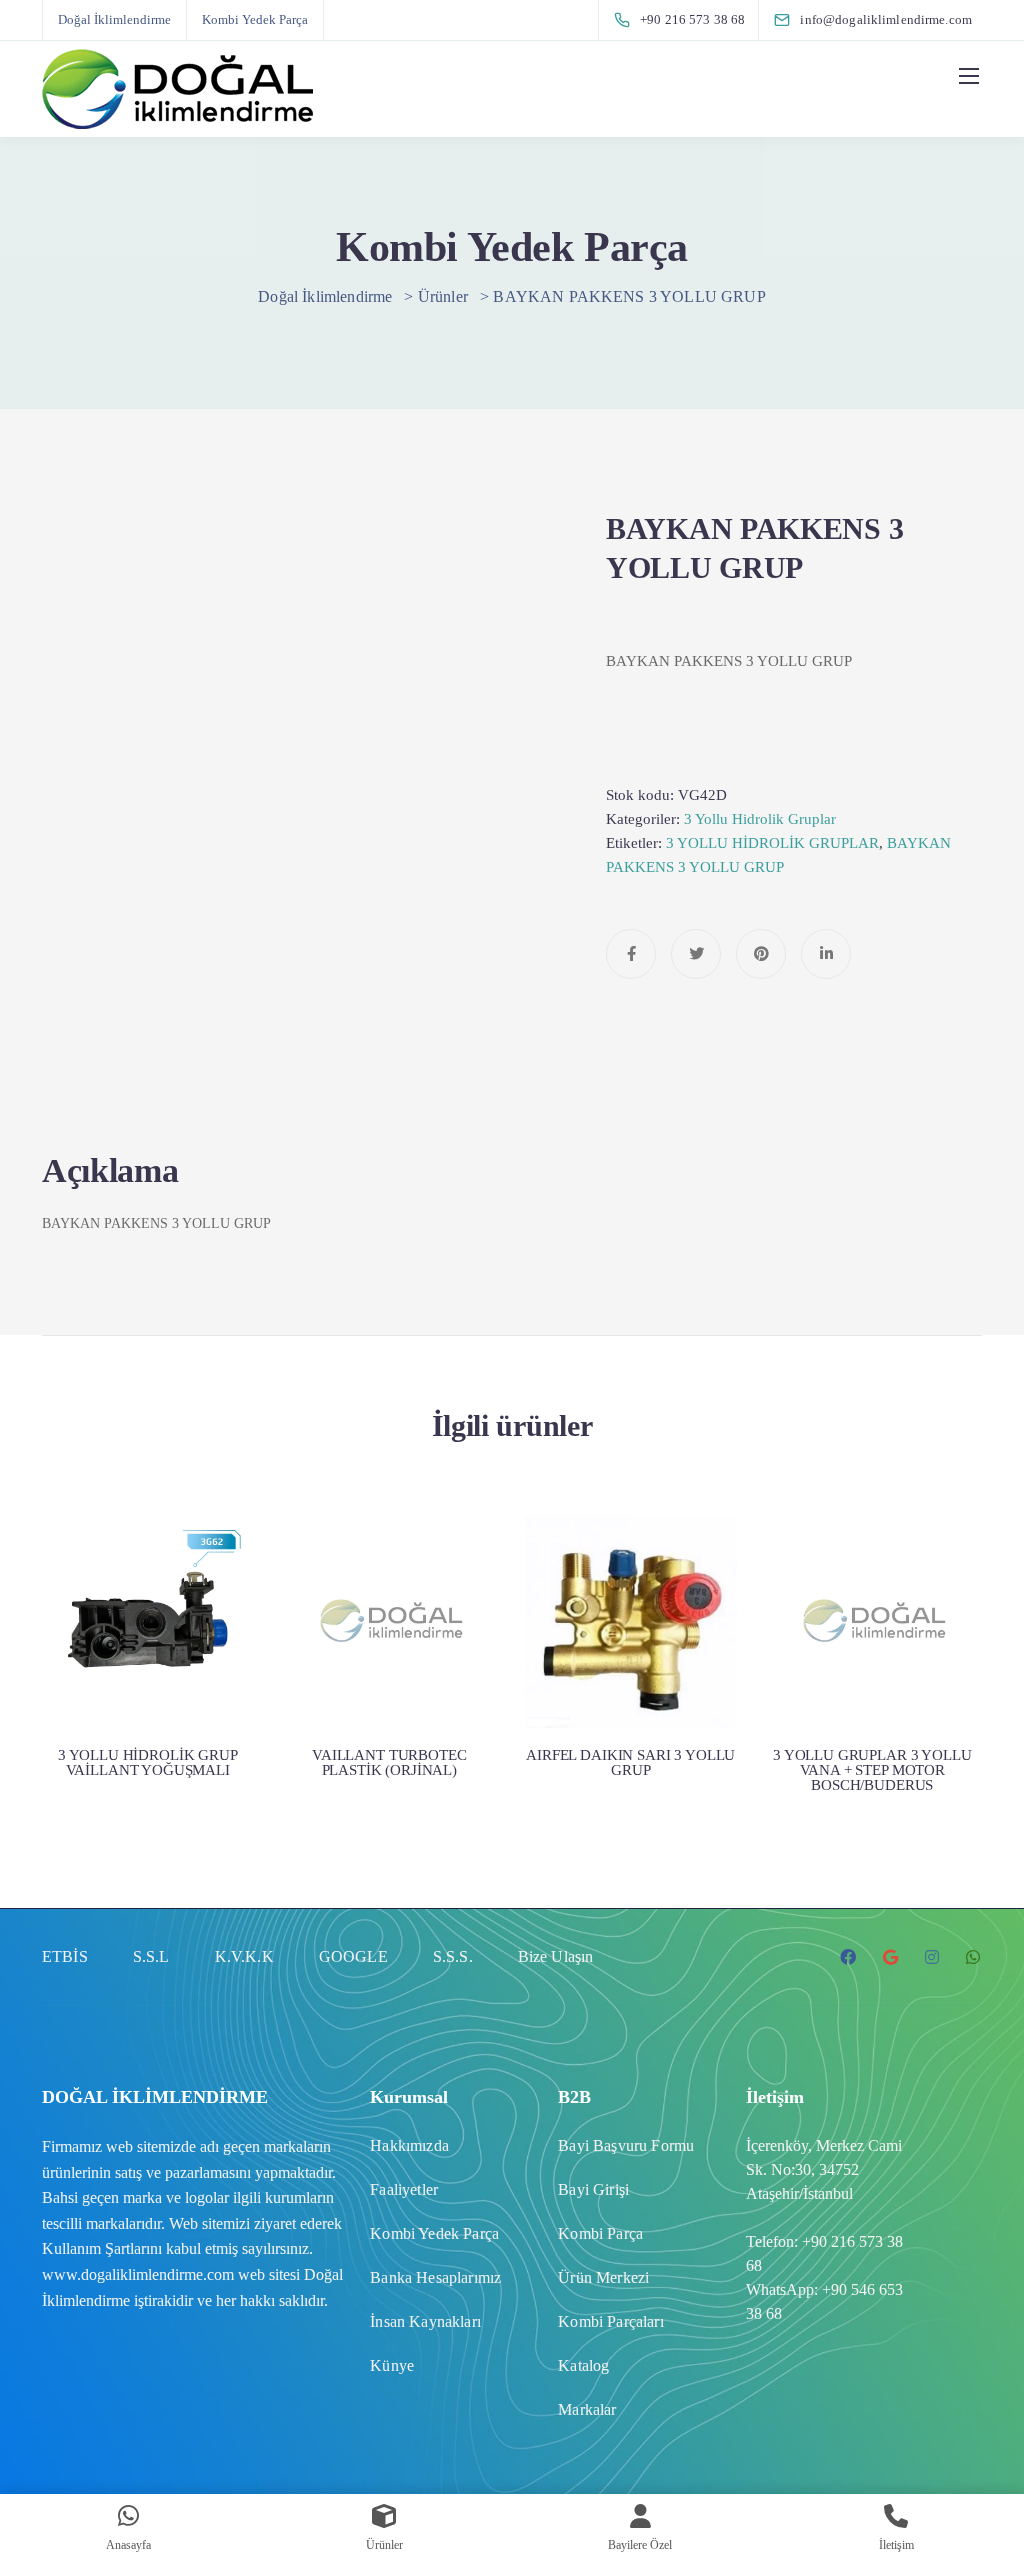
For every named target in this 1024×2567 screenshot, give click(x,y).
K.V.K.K (244, 1956)
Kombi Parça (600, 2233)
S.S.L (151, 1956)
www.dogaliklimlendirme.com (138, 2274)
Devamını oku (148, 1645)
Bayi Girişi (593, 2189)
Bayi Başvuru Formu (626, 2145)
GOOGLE (353, 1956)
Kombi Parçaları (610, 2321)
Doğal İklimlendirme (114, 19)
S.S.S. (453, 1956)
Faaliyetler (404, 2189)
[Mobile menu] (969, 76)
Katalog (583, 2365)
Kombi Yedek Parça (255, 19)
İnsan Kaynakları (425, 2321)
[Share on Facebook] (631, 954)
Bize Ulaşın (556, 1956)
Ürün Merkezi (603, 2277)
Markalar (587, 2409)
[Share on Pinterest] (761, 954)
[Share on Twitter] (696, 954)
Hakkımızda (409, 2145)
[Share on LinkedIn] (826, 954)
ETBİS (65, 1956)
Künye (392, 2365)
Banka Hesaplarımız (435, 2277)
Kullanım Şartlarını (102, 2248)
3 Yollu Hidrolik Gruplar (760, 819)
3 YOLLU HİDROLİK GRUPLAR (772, 843)
